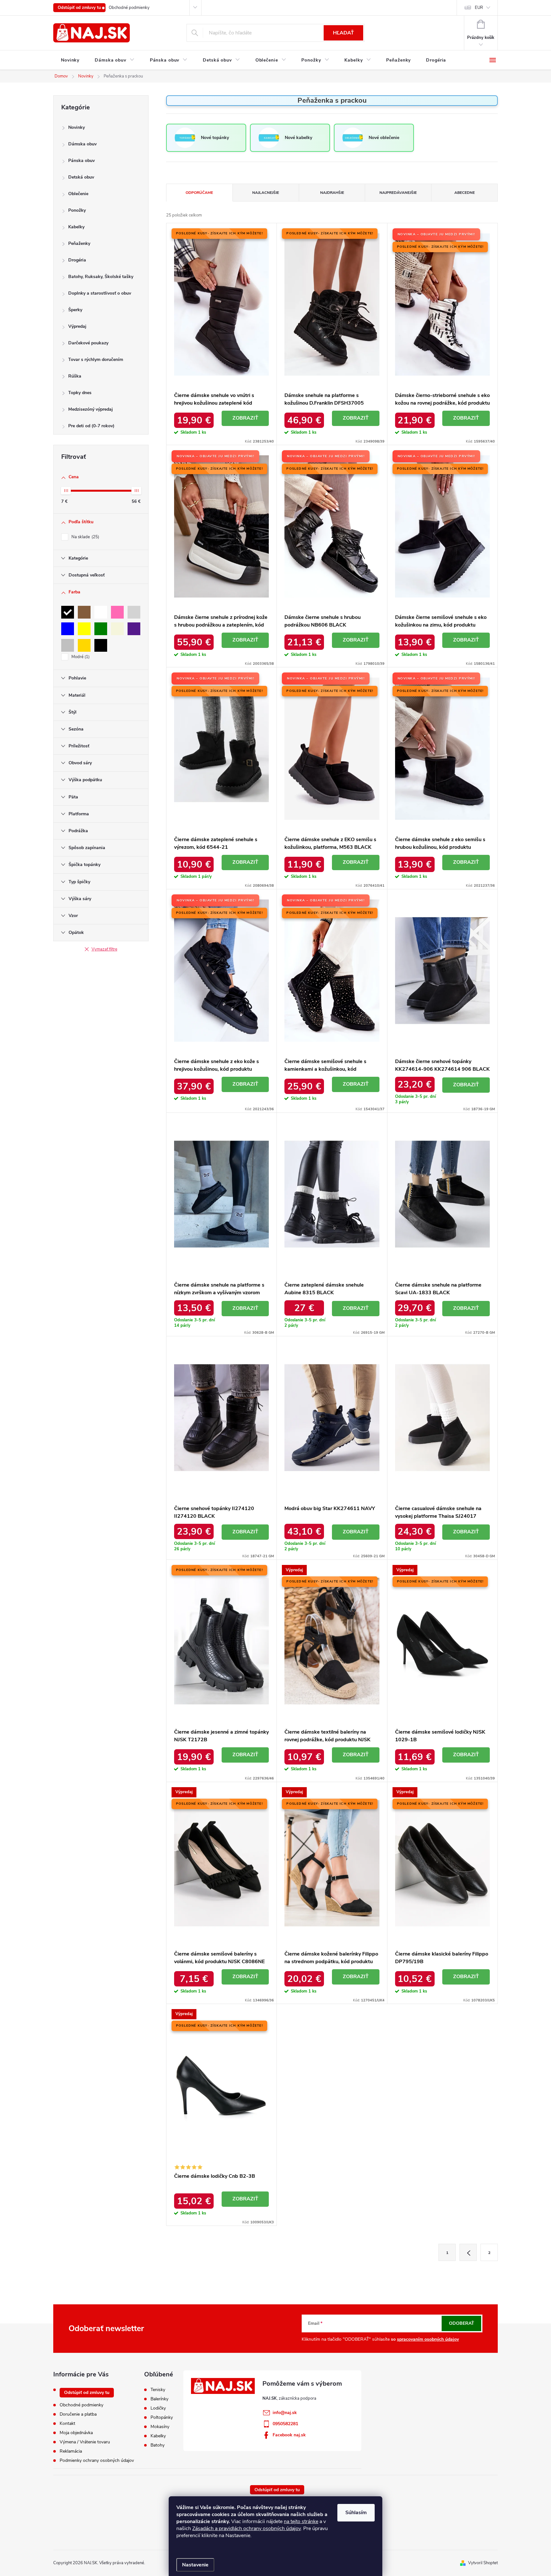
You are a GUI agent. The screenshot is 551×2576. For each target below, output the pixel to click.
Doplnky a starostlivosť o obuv (100, 293)
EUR (479, 8)
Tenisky (158, 2390)
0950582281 (285, 2424)
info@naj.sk (285, 2413)
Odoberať (462, 2323)
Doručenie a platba (78, 2414)
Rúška (75, 376)
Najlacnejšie (266, 193)
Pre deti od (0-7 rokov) (91, 426)
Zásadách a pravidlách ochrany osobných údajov (246, 2528)
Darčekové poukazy (88, 343)
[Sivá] (134, 612)
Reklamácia (71, 2451)
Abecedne (465, 193)
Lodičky (158, 2408)
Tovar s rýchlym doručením (96, 360)
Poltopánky (162, 2418)
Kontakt (67, 2423)
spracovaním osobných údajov (428, 2339)
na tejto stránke (301, 2521)
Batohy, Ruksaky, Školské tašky (101, 277)
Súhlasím (356, 2513)
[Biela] (101, 612)
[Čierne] (101, 645)
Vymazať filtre (104, 949)
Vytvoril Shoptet (483, 2563)
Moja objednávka (76, 2433)
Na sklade (85, 537)
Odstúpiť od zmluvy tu (79, 8)
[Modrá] (68, 629)
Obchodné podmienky (129, 8)
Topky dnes (80, 393)
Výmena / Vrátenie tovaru (85, 2442)
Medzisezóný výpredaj (91, 409)
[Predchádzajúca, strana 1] (468, 2252)
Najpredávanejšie (398, 193)
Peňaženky (79, 243)
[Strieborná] (68, 645)
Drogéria (77, 260)
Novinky (77, 127)
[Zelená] (101, 629)
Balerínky (159, 2399)
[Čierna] (68, 612)
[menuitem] (70, 60)
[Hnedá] (84, 612)
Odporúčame (199, 193)
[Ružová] (117, 612)
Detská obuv (81, 177)
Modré (80, 657)
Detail (245, 418)
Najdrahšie (332, 193)
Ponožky (77, 210)
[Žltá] (84, 629)
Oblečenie (78, 194)
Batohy (158, 2445)
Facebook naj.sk (289, 2435)
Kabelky (76, 227)
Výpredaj (77, 326)
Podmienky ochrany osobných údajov (97, 2460)
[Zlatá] (84, 645)
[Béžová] (117, 629)
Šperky (75, 310)
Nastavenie (195, 2565)
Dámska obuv (82, 144)
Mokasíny (160, 2427)
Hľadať (343, 33)
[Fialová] (134, 629)
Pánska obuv (81, 161)
